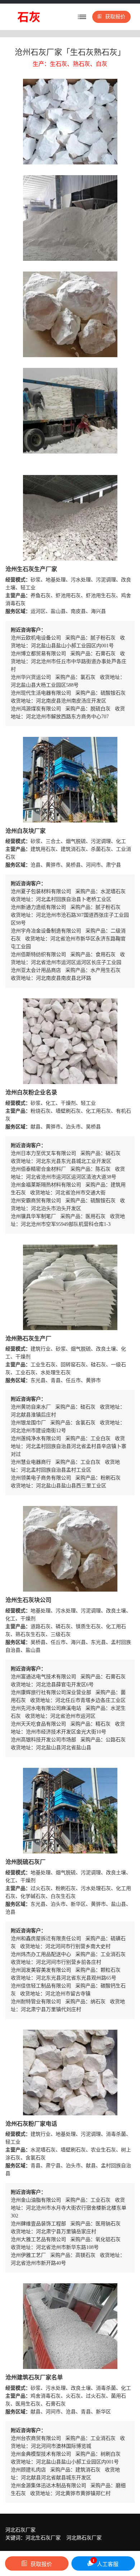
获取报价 (115, 17)
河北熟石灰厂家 (84, 2538)
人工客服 (106, 2563)
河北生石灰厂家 (43, 2538)
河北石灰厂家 (20, 2530)
